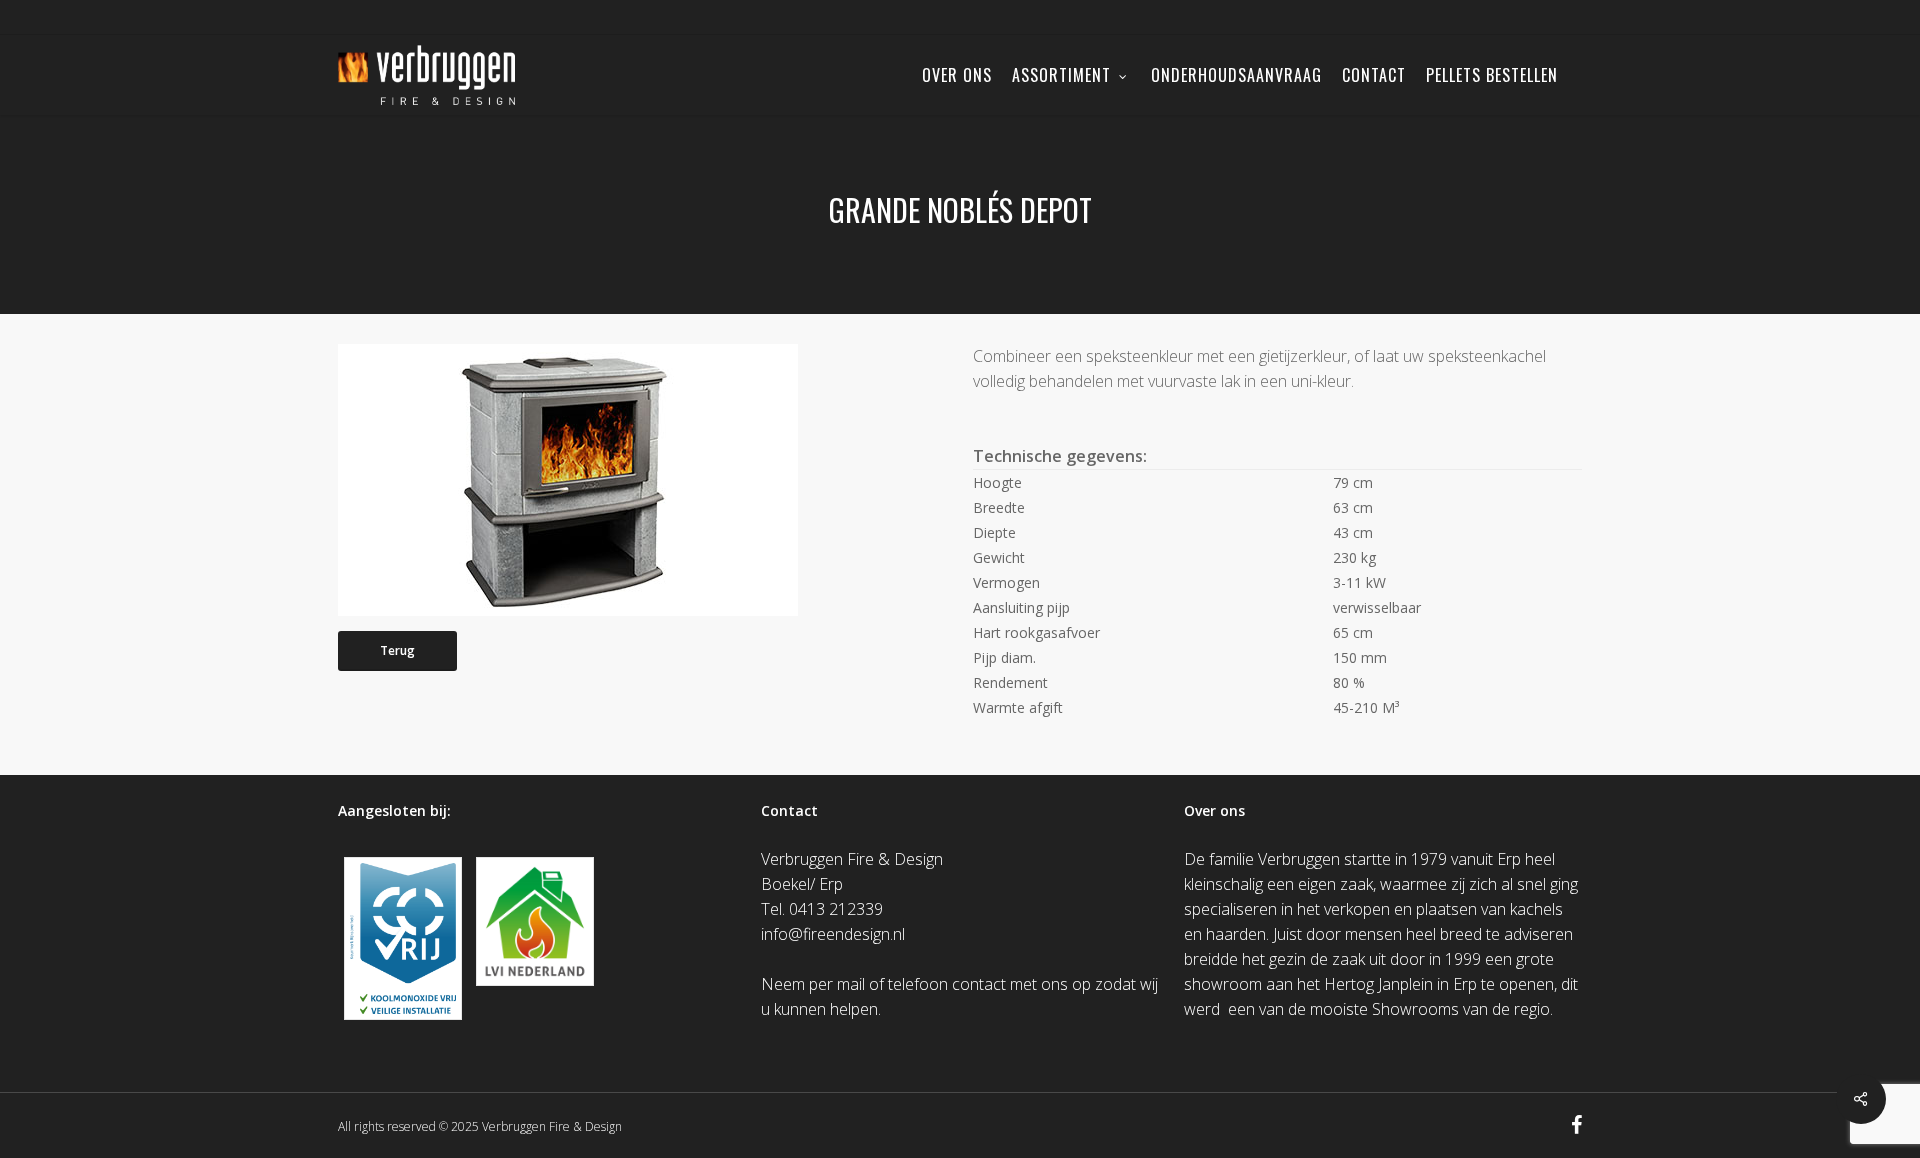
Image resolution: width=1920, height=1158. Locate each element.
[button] (397, 651)
